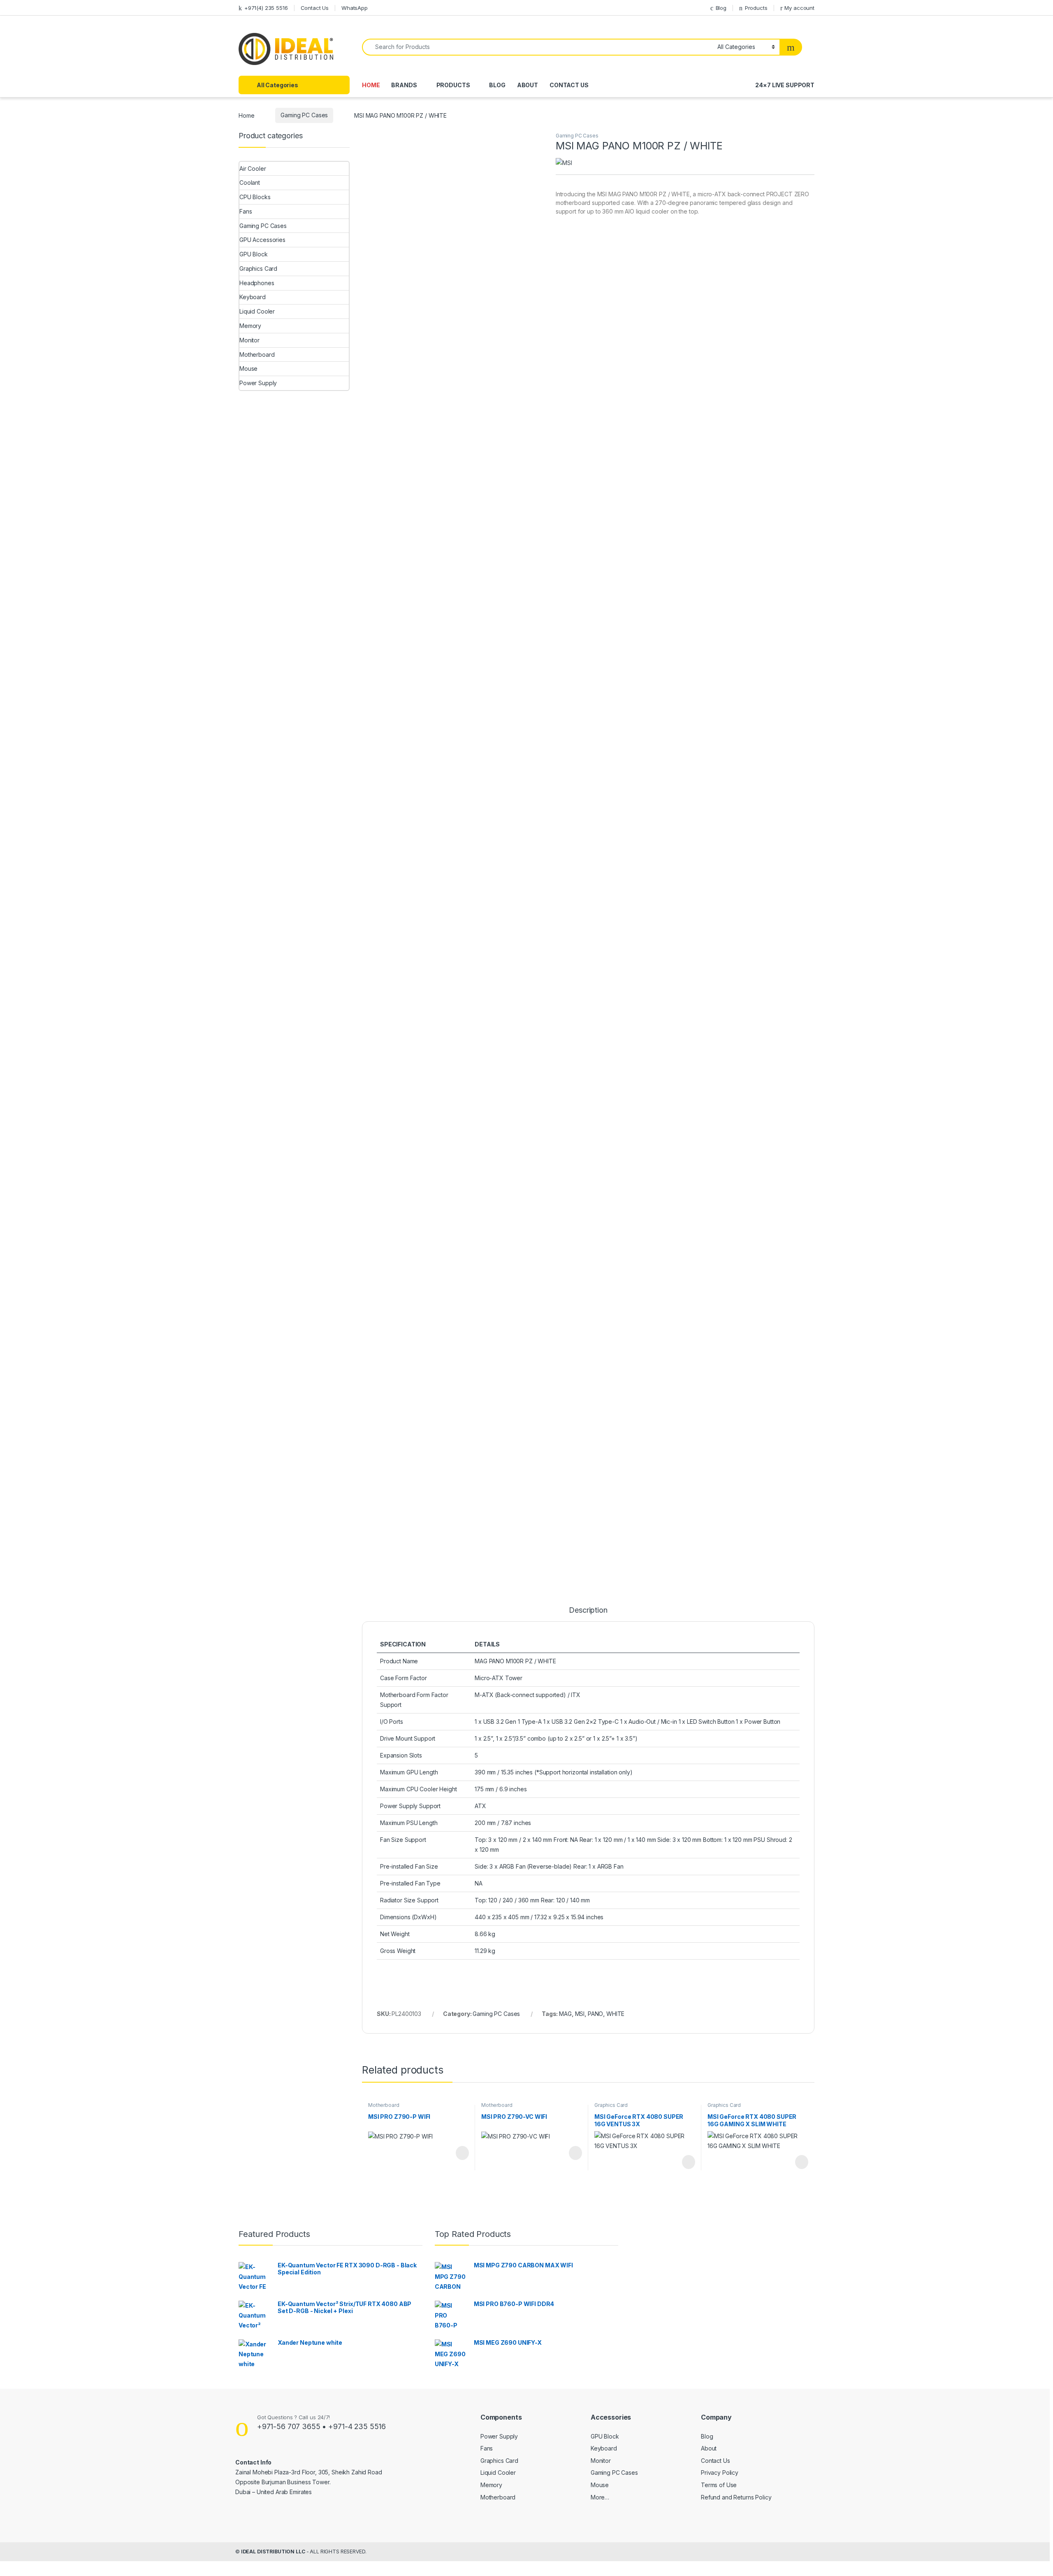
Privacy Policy (720, 2473)
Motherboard (384, 2105)
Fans (246, 211)
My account (799, 8)
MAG (565, 2014)
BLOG (497, 85)
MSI (580, 2014)
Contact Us (315, 8)
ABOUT (528, 85)
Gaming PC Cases (304, 115)
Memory (250, 326)
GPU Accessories (262, 240)
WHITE (615, 2014)
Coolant (250, 183)
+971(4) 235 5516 (266, 8)
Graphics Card (611, 2105)
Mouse (248, 368)
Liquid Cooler (257, 311)
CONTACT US (569, 85)
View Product (458, 2153)
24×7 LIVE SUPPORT (785, 85)
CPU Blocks (255, 197)
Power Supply (258, 383)
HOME (371, 85)
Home (246, 115)
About (709, 2448)
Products (756, 8)
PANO (595, 2014)
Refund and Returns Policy (736, 2497)
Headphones (257, 283)
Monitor (249, 340)
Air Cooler (253, 169)
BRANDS (404, 85)
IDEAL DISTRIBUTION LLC (273, 2552)
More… (600, 2497)
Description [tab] (588, 1610)
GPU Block (254, 254)
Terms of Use (719, 2485)
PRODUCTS (453, 85)
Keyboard (253, 297)
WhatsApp (355, 8)
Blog (721, 8)
